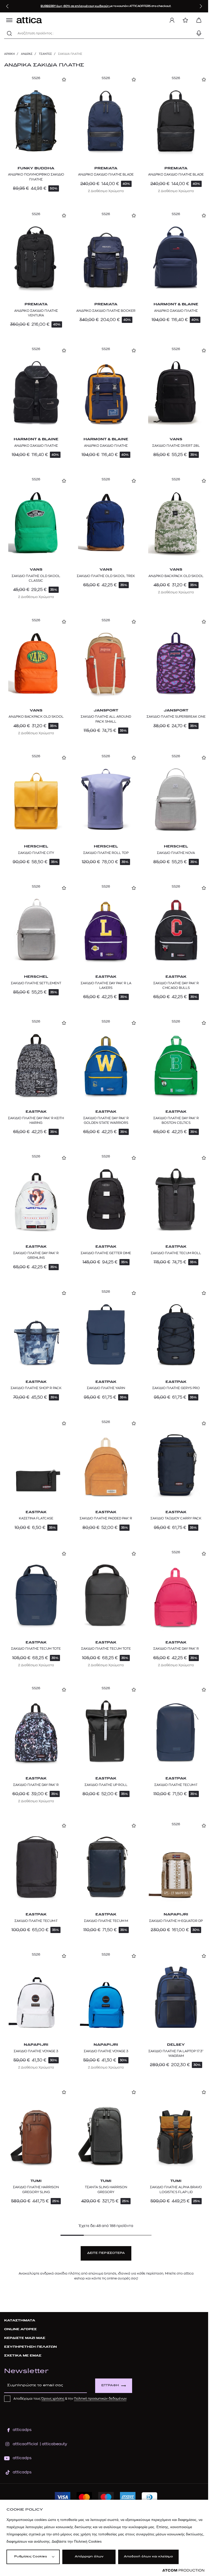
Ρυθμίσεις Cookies (31, 2557)
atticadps (22, 2430)
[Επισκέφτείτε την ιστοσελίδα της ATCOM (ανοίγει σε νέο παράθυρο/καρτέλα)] (183, 2570)
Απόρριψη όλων (89, 2557)
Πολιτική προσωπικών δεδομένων (100, 2399)
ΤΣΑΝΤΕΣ (45, 54)
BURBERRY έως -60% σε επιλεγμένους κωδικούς (75, 6)
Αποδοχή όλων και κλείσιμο (148, 2557)
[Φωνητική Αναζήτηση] (199, 33)
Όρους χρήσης (53, 2399)
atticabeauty (53, 2444)
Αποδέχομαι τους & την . (70, 2399)
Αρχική (9, 54)
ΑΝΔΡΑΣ (27, 54)
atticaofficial (25, 2444)
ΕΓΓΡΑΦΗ (110, 2386)
